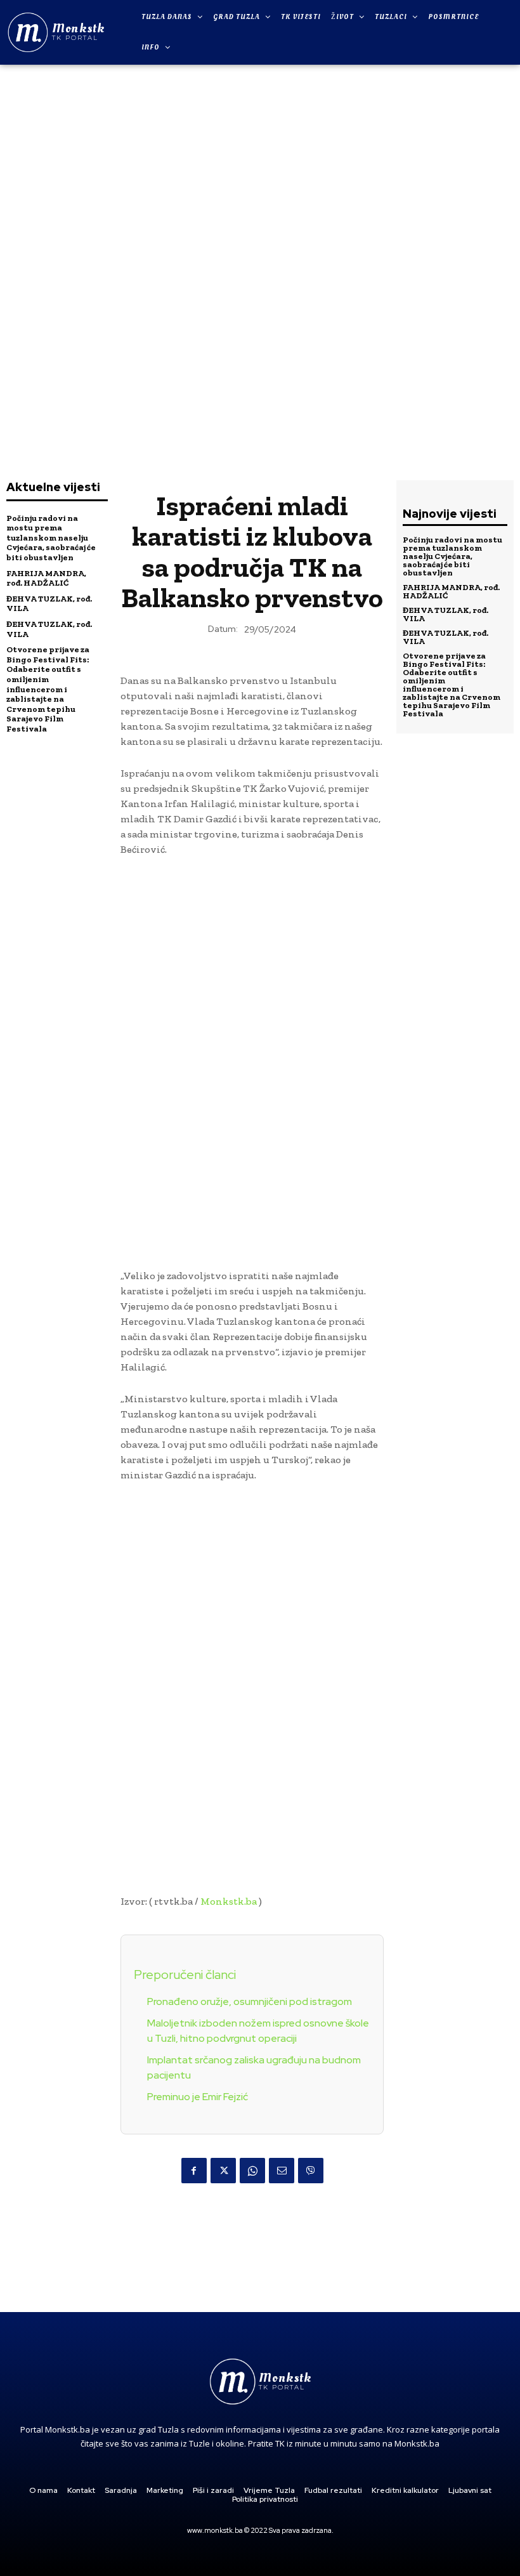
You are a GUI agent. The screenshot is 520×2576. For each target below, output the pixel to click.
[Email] (282, 2171)
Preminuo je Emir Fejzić (198, 2097)
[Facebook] (194, 2171)
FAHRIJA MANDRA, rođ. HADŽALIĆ (46, 578)
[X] (223, 2171)
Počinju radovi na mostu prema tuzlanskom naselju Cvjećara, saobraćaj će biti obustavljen (51, 538)
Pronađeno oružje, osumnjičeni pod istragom (250, 2001)
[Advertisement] (260, 261)
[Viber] (311, 2171)
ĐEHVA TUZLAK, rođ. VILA (445, 614)
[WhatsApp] (252, 2171)
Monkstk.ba (229, 1901)
